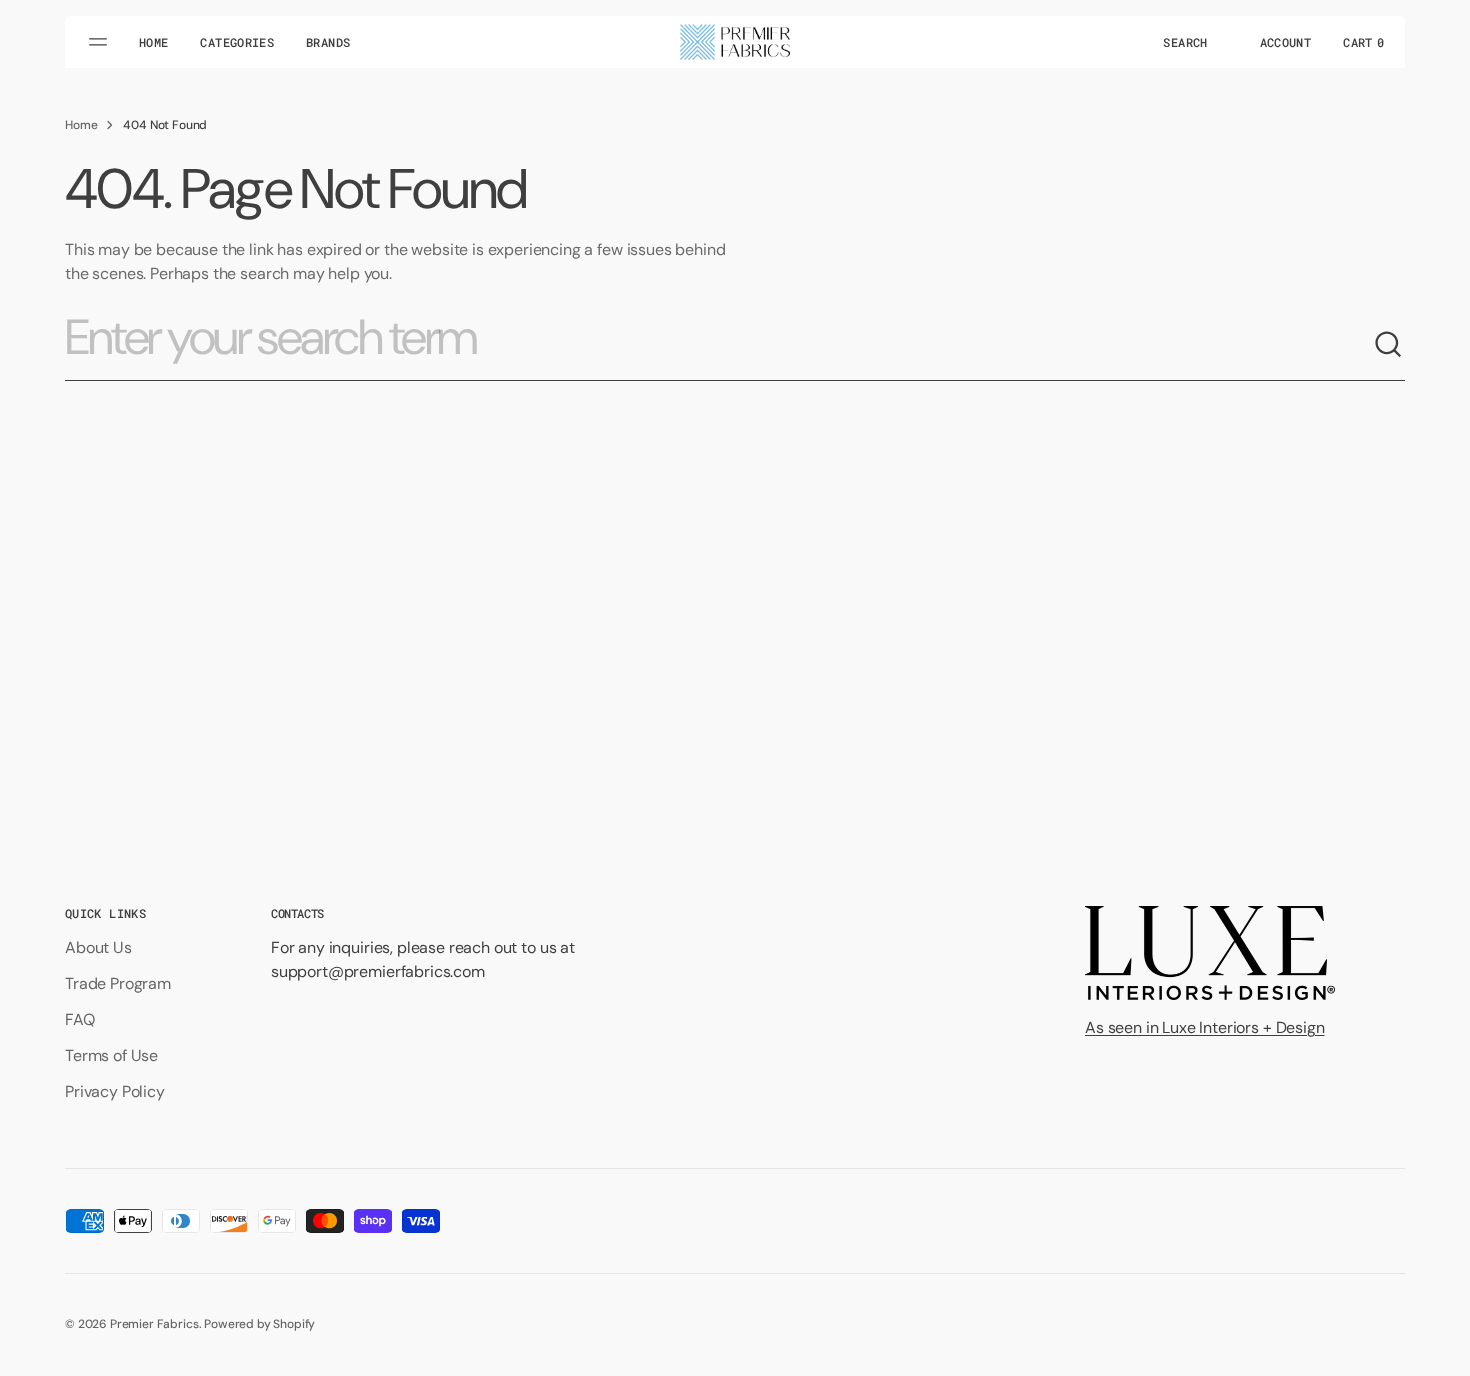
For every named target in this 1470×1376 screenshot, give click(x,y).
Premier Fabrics (154, 1324)
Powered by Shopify (259, 1324)
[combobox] (719, 345)
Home (81, 125)
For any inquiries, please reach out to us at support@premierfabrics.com (423, 959)
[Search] (1389, 345)
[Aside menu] (101, 42)
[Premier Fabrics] (735, 42)
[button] (1185, 42)
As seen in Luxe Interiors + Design (1205, 1027)
